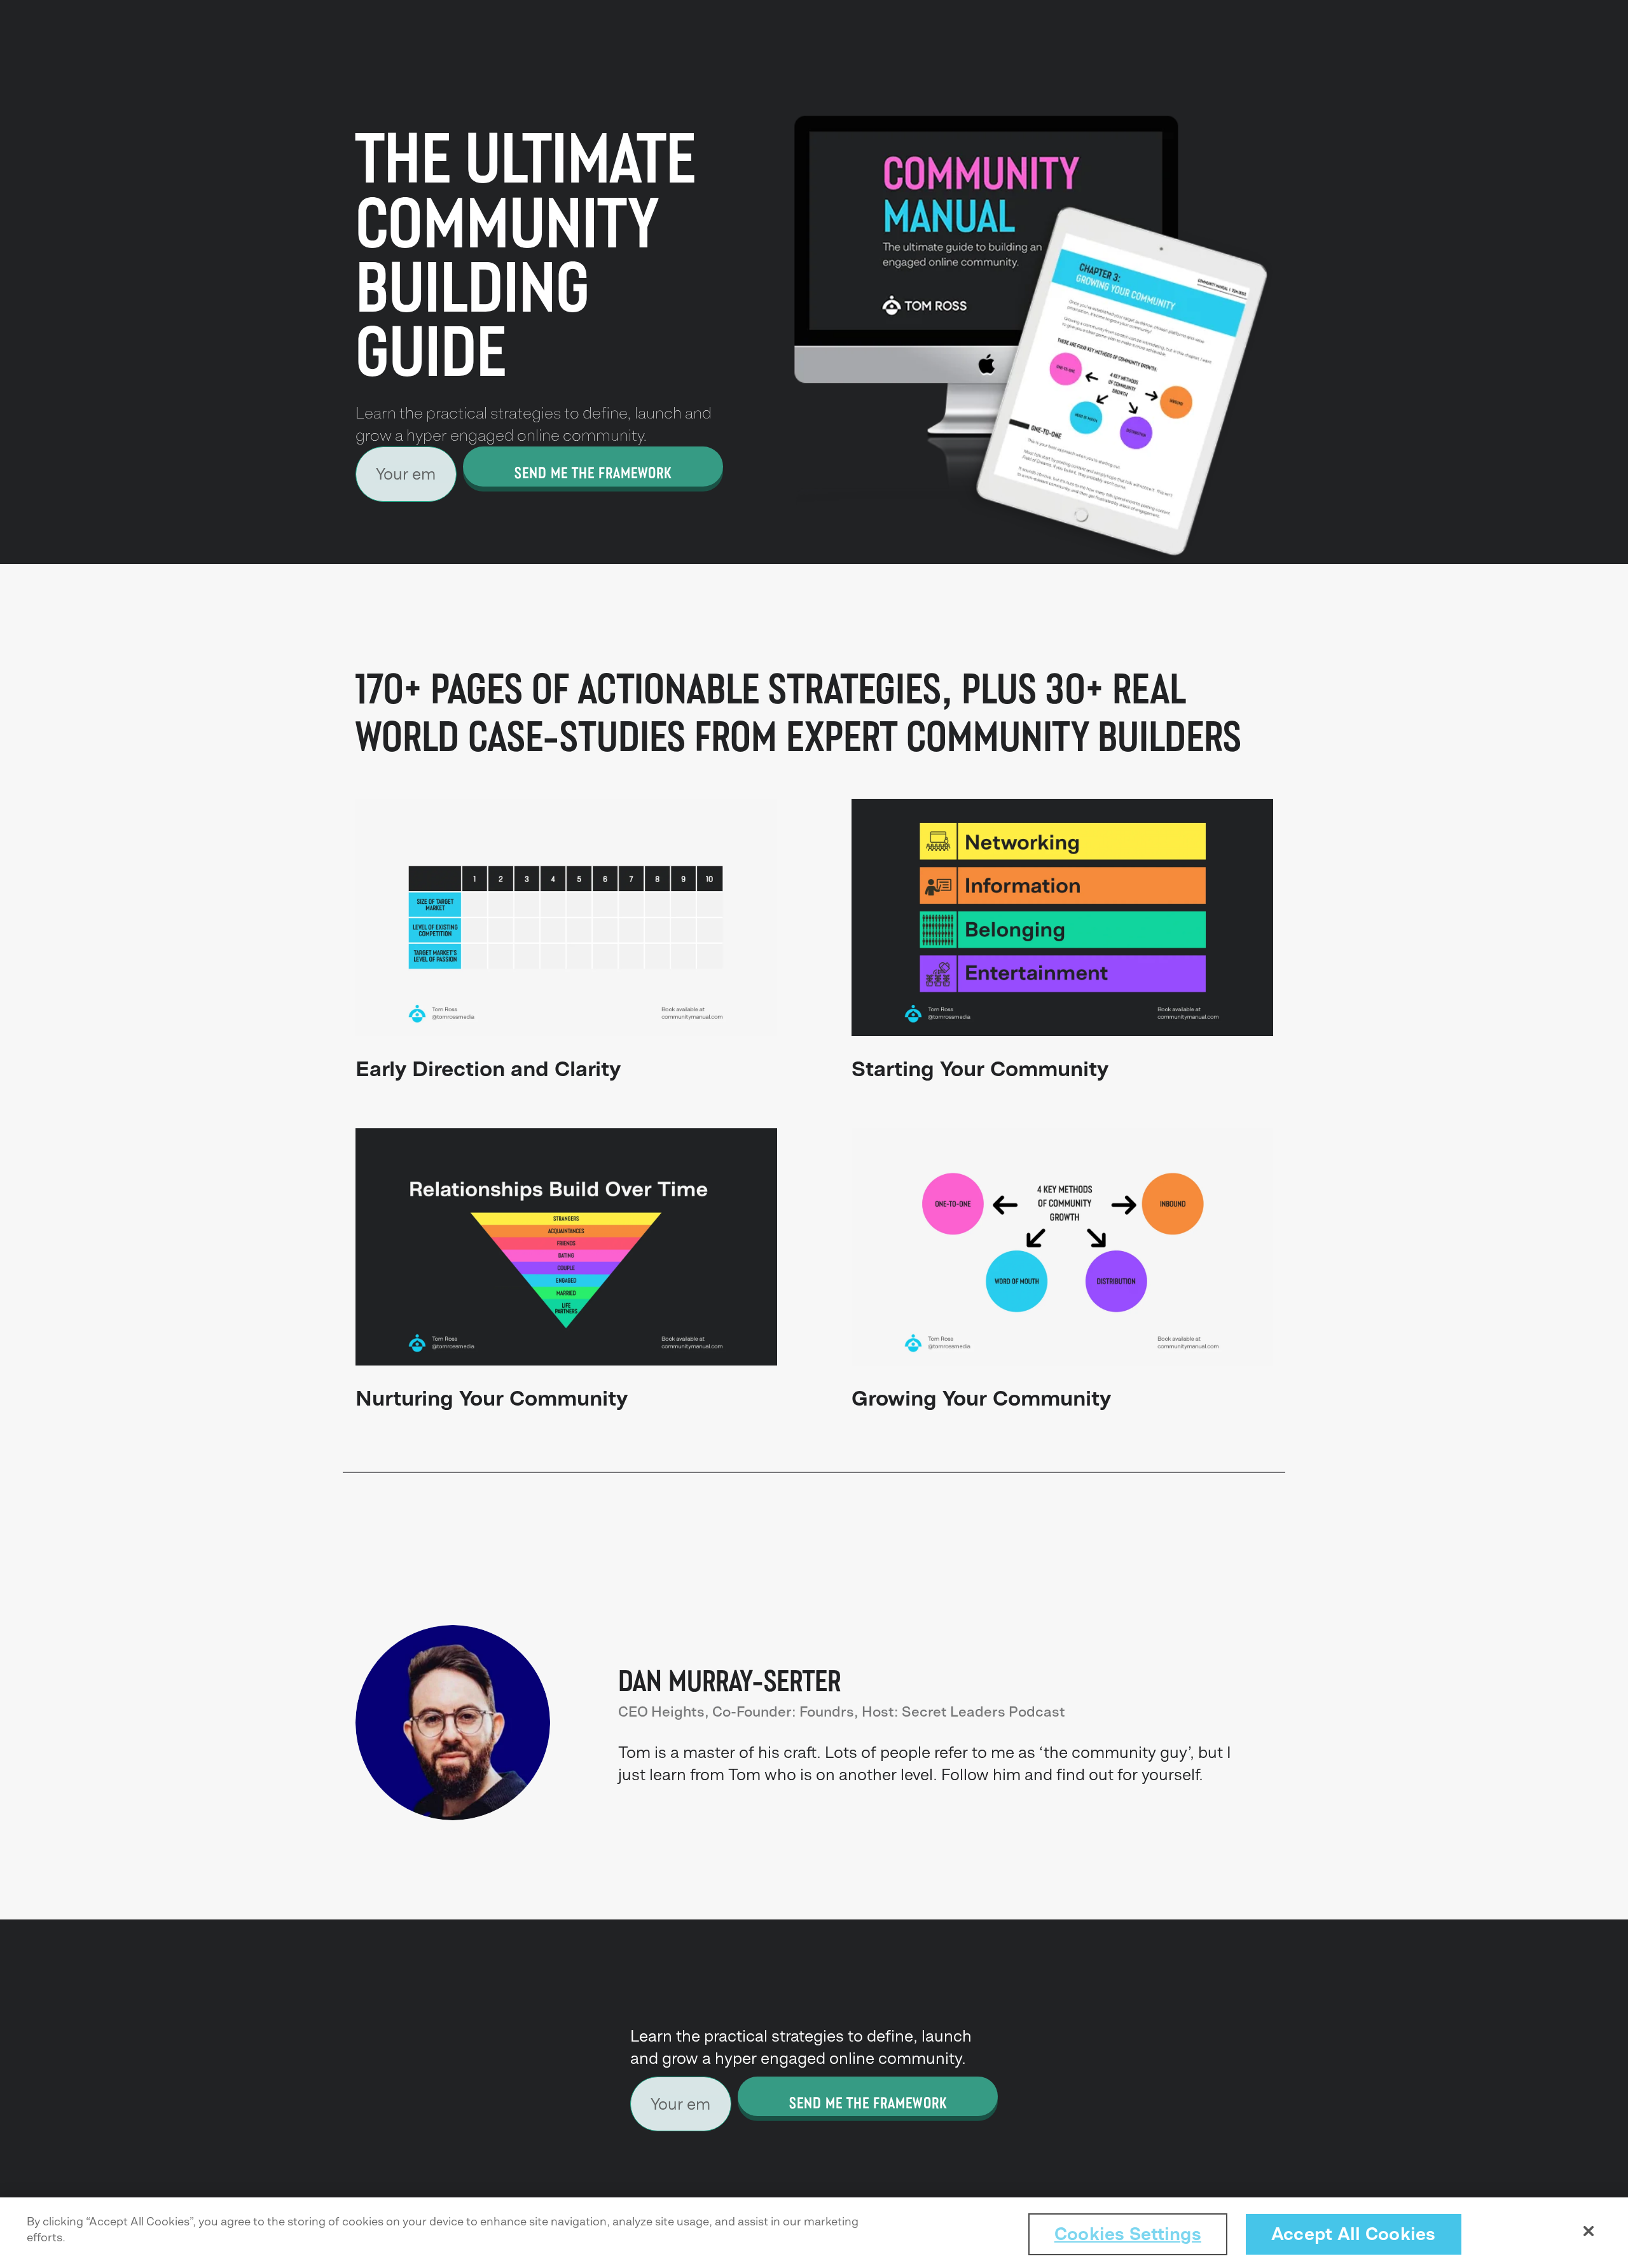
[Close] (1589, 2231)
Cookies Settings (1128, 2234)
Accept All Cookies (1354, 2234)
